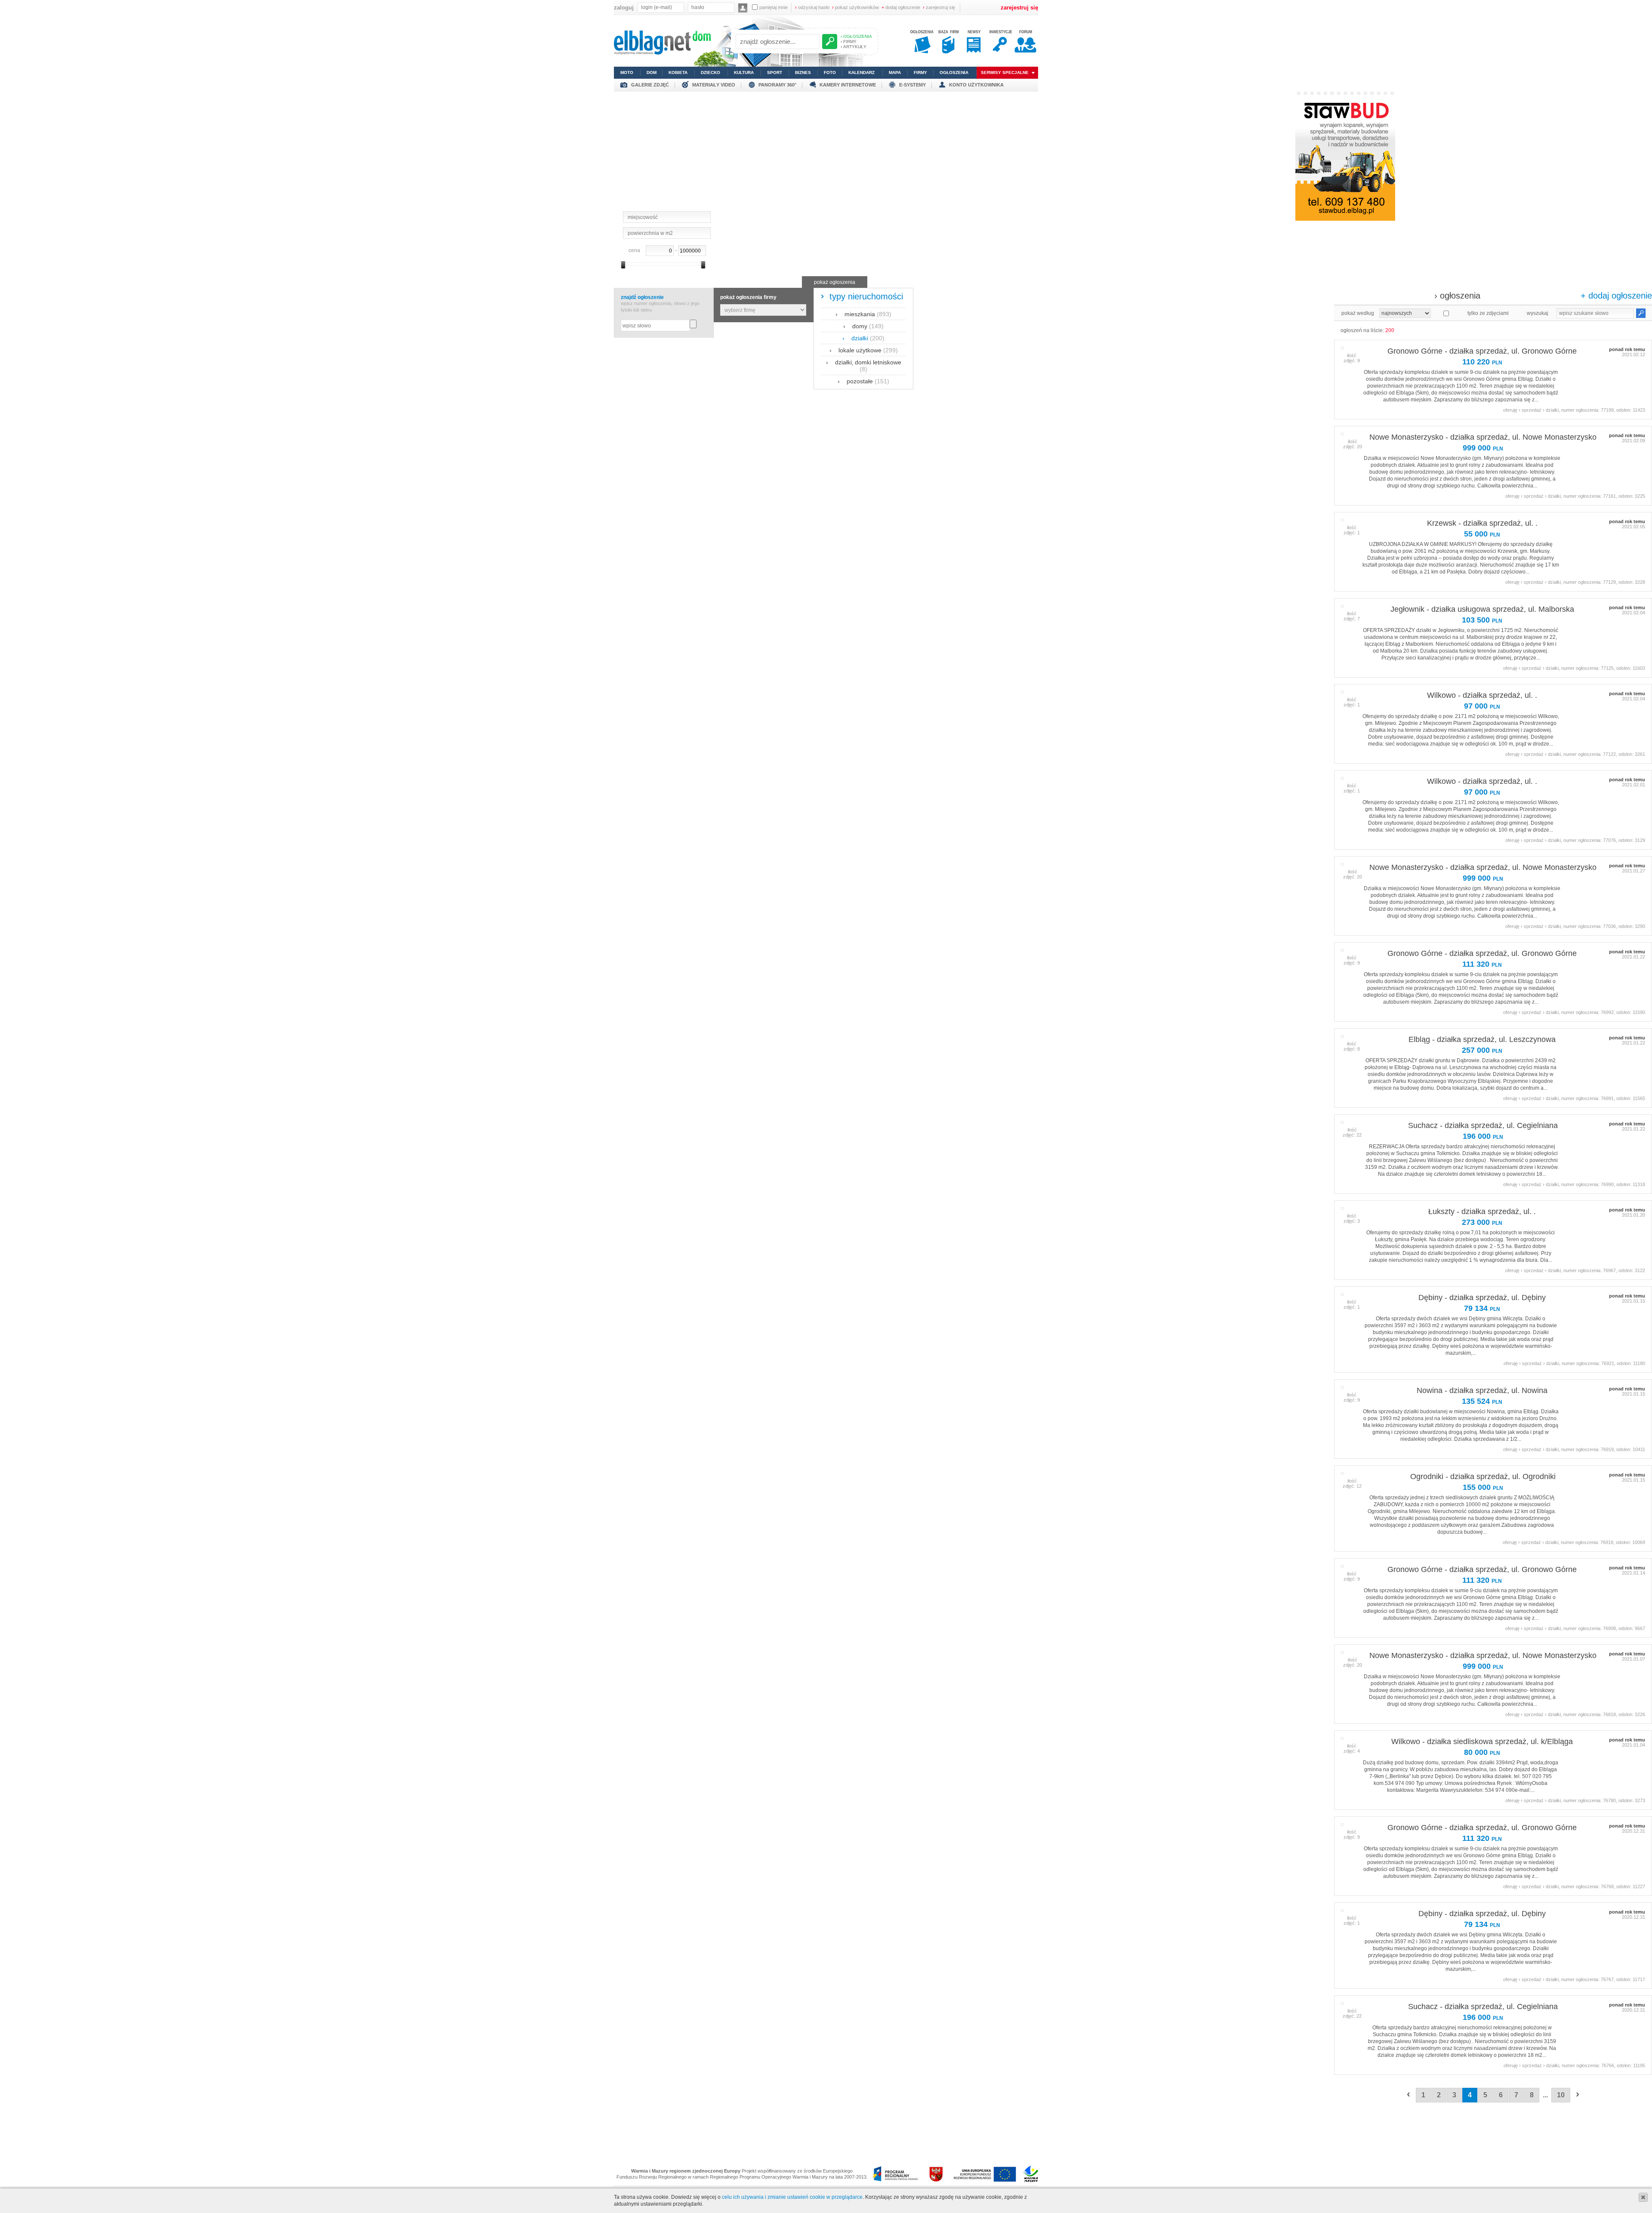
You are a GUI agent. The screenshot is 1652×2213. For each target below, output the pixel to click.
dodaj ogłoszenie (901, 7)
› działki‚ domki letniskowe (864, 366)
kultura (744, 72)
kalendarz (861, 72)
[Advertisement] (826, 152)
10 (1561, 2095)
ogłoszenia (954, 72)
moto (627, 72)
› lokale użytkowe (864, 350)
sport (775, 72)
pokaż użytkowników (855, 7)
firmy (920, 72)
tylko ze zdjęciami (1488, 313)
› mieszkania (863, 314)
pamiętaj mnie (774, 7)
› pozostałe (863, 381)
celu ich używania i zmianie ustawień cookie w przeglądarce (792, 2197)
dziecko (710, 72)
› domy (863, 326)
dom (652, 72)
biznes (803, 72)
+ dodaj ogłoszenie (1616, 296)
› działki (863, 338)
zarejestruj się (939, 7)
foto (830, 72)
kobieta (678, 72)
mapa (895, 72)
